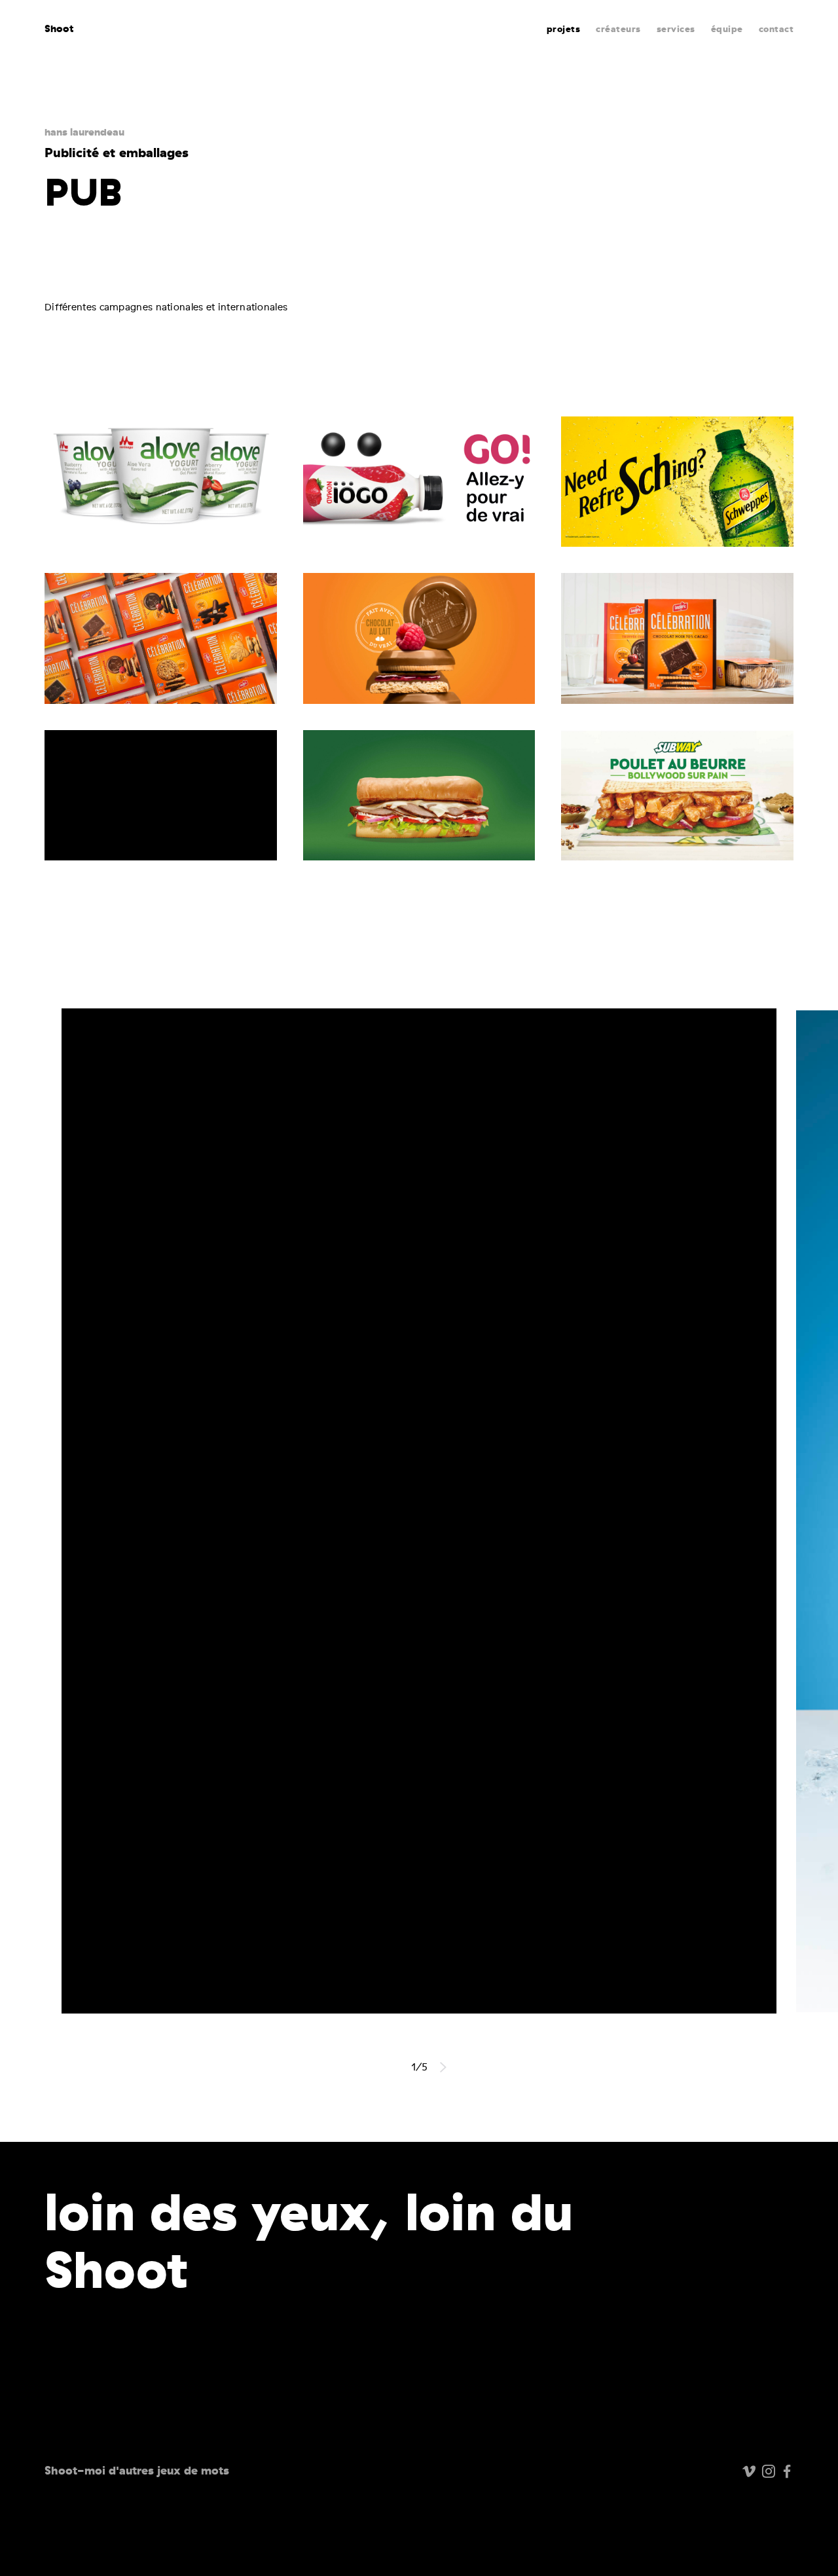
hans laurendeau (84, 132)
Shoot (59, 28)
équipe (727, 29)
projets (564, 29)
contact (776, 29)
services (676, 29)
